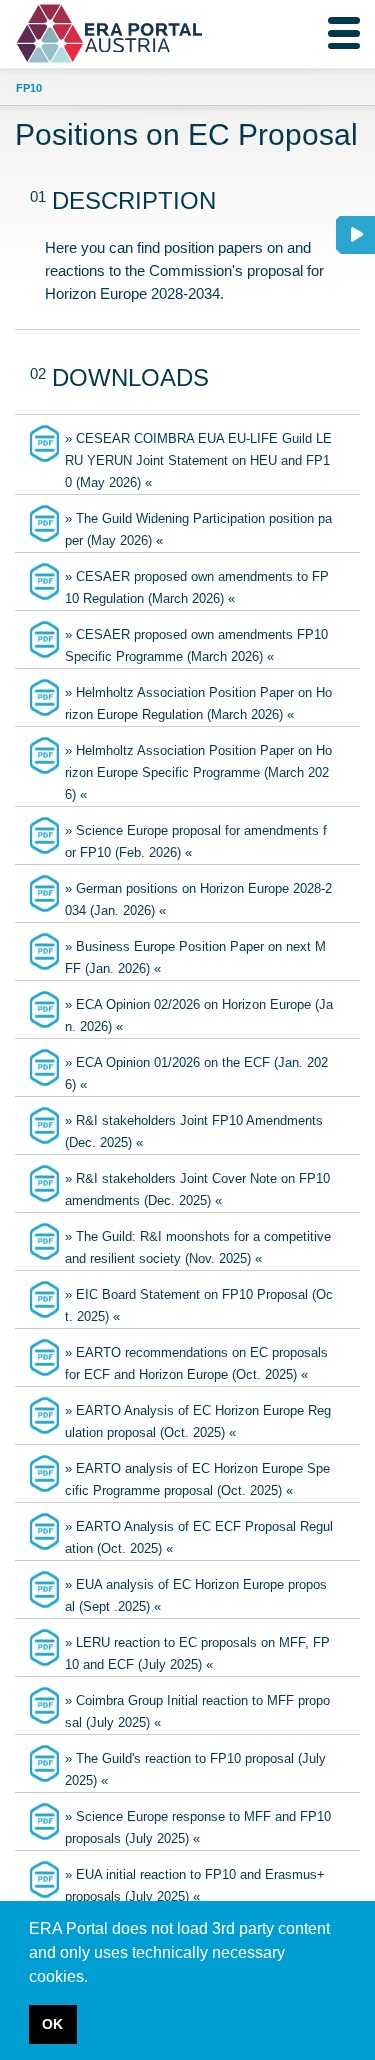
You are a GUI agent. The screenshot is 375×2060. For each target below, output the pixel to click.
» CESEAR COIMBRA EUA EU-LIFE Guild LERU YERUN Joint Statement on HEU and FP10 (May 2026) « (198, 460)
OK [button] (52, 2024)
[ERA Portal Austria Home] (63, 33)
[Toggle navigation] (344, 33)
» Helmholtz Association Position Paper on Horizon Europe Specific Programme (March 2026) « (198, 772)
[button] (95, 1978)
